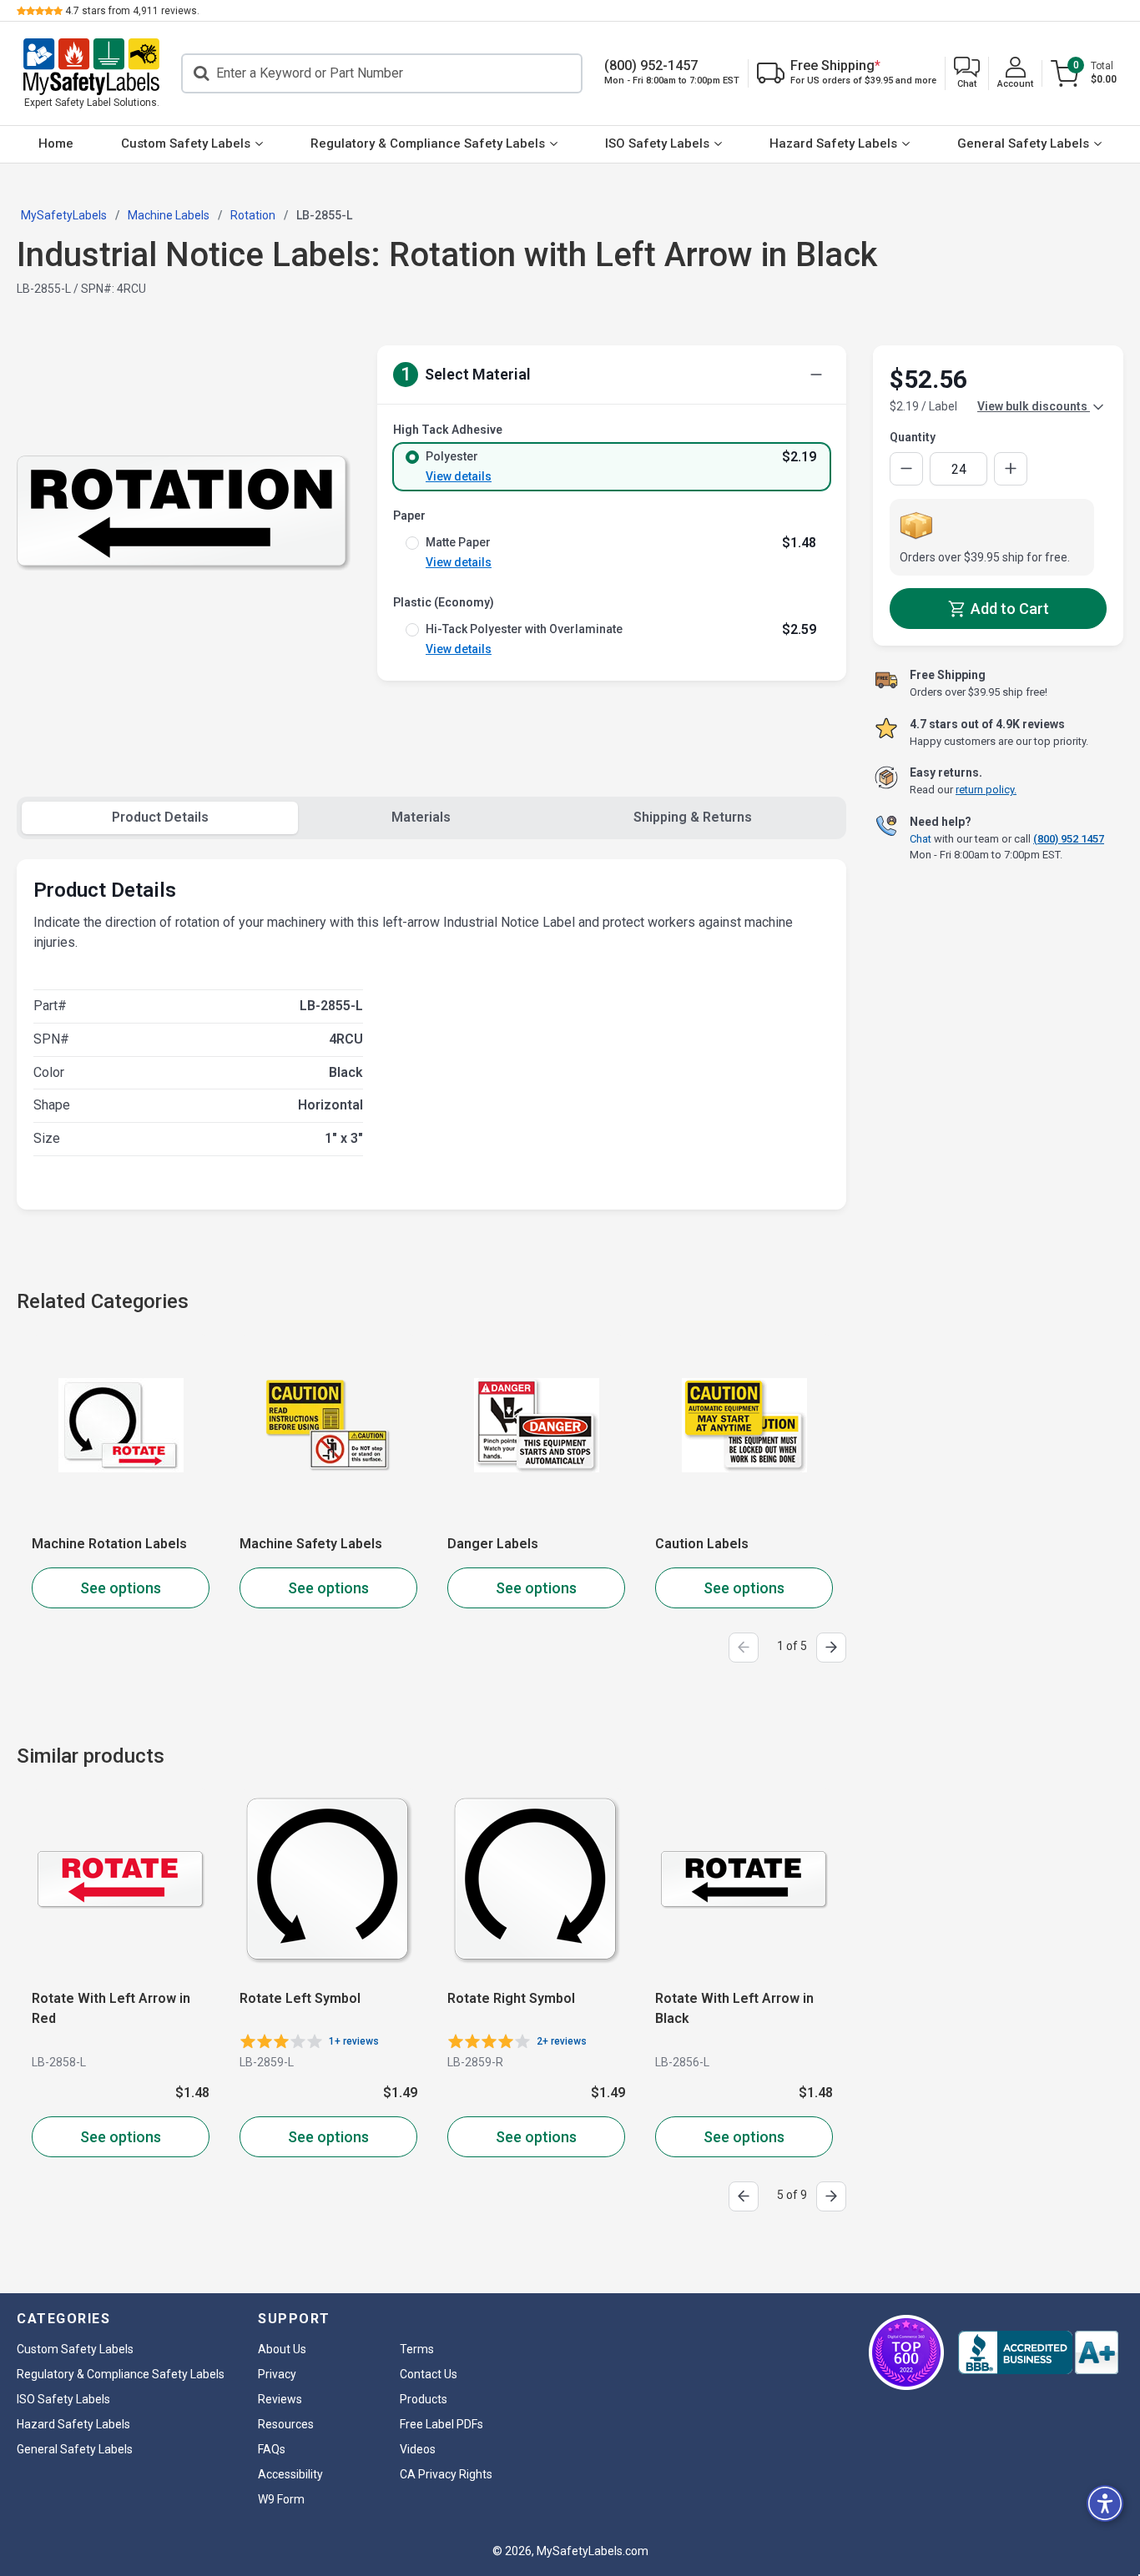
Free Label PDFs (441, 2424)
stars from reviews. (132, 11)
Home (56, 143)
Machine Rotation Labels (109, 1544)
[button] (967, 74)
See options (121, 1588)
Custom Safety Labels (186, 143)
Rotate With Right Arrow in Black (738, 2008)
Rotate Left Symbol (92, 1998)
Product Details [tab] (160, 817)
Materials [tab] (421, 817)
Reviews (280, 2399)
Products (424, 2399)
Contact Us (429, 2374)
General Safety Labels (1023, 143)
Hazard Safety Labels (833, 143)
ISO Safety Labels (657, 143)
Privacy (277, 2374)
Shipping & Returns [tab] (693, 817)
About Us (282, 2349)
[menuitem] (56, 144)
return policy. (986, 790)
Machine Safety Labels (311, 1544)
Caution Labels (702, 1544)
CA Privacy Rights (446, 2474)
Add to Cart (1008, 609)
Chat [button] (921, 838)
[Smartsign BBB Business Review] (1038, 2352)
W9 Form (281, 2499)
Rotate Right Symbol (303, 1998)
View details (459, 476)
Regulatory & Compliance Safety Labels (428, 143)
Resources (286, 2424)
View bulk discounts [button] (1034, 406)
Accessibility (290, 2474)
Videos (418, 2449)
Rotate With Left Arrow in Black (527, 2008)
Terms (417, 2349)
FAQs (272, 2449)
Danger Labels (493, 1544)
